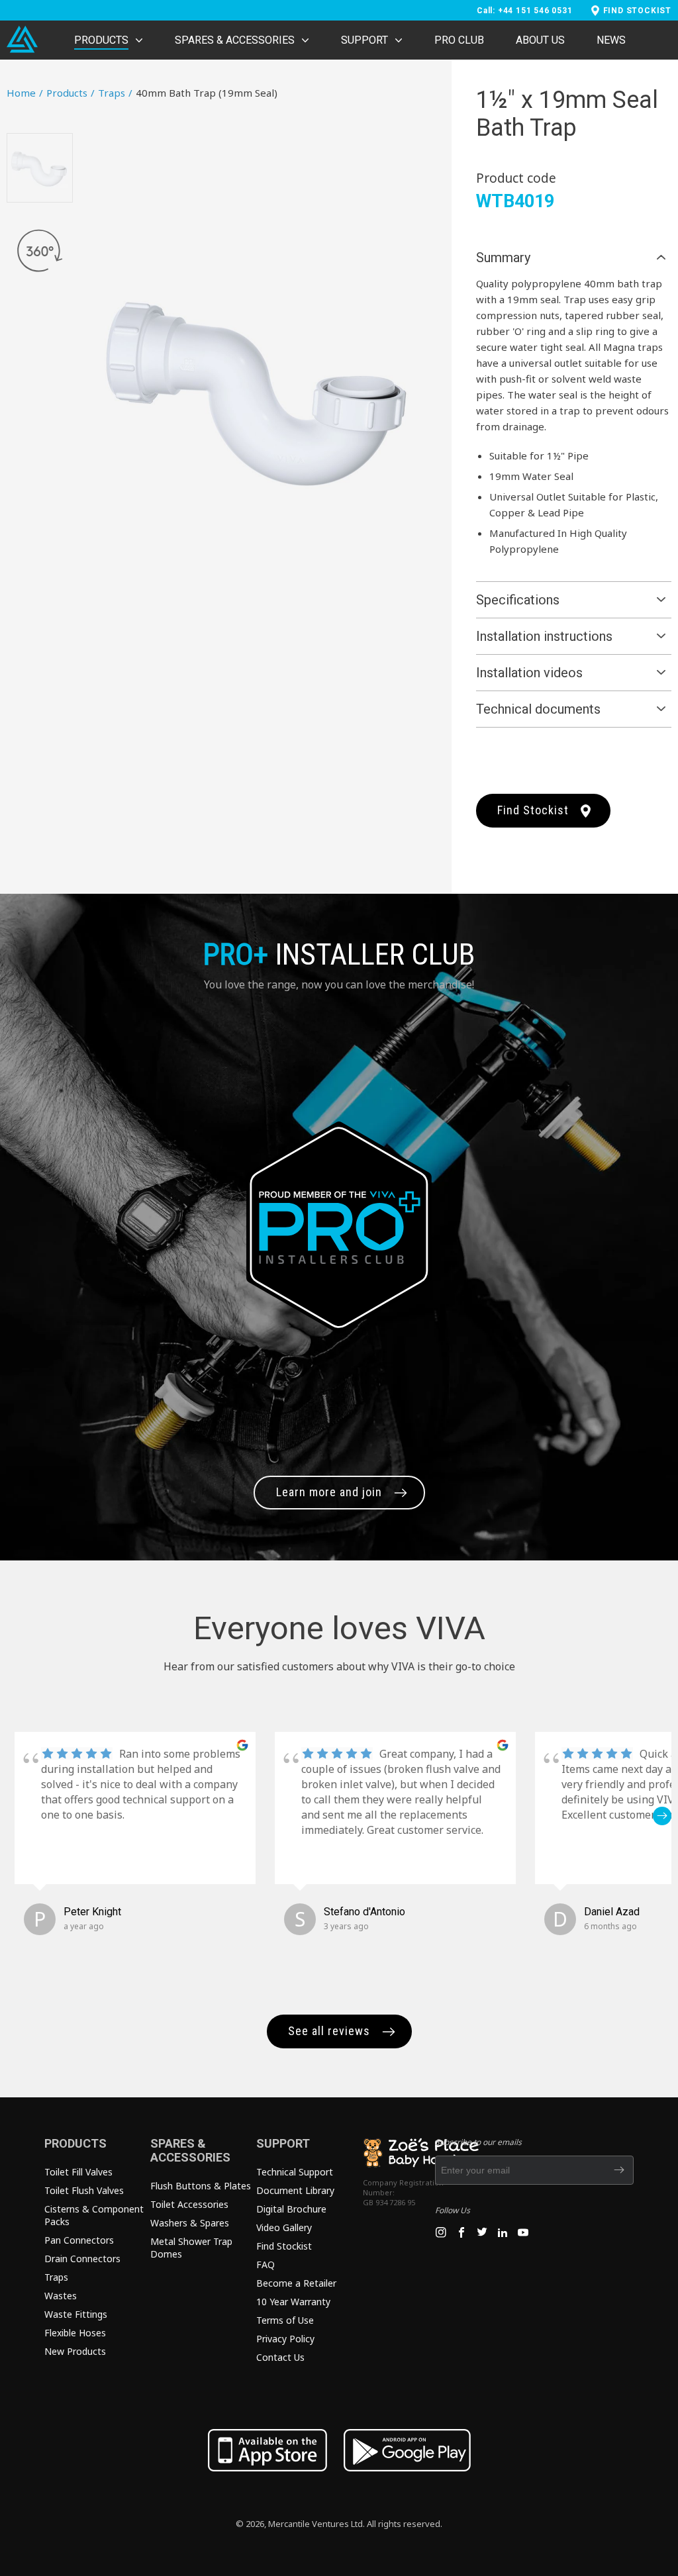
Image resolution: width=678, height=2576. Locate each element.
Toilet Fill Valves (78, 2172)
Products (71, 93)
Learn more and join (329, 1492)
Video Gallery (284, 2227)
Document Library (295, 2190)
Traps (115, 93)
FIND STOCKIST (637, 11)
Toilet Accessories (189, 2204)
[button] (16, 1816)
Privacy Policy (285, 2339)
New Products (75, 2351)
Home (25, 93)
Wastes (61, 2296)
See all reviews (329, 2031)
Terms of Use (285, 2320)
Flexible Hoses (75, 2333)
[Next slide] (425, 389)
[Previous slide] (99, 389)
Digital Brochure (291, 2209)
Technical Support (295, 2172)
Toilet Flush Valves (84, 2190)
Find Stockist (533, 810)
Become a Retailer (296, 2283)
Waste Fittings (76, 2314)
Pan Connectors (79, 2240)
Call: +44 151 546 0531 (525, 11)
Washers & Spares (190, 2223)
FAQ (266, 2265)
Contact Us (280, 2357)
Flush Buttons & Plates (201, 2186)
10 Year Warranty (293, 2302)
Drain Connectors (82, 2259)
